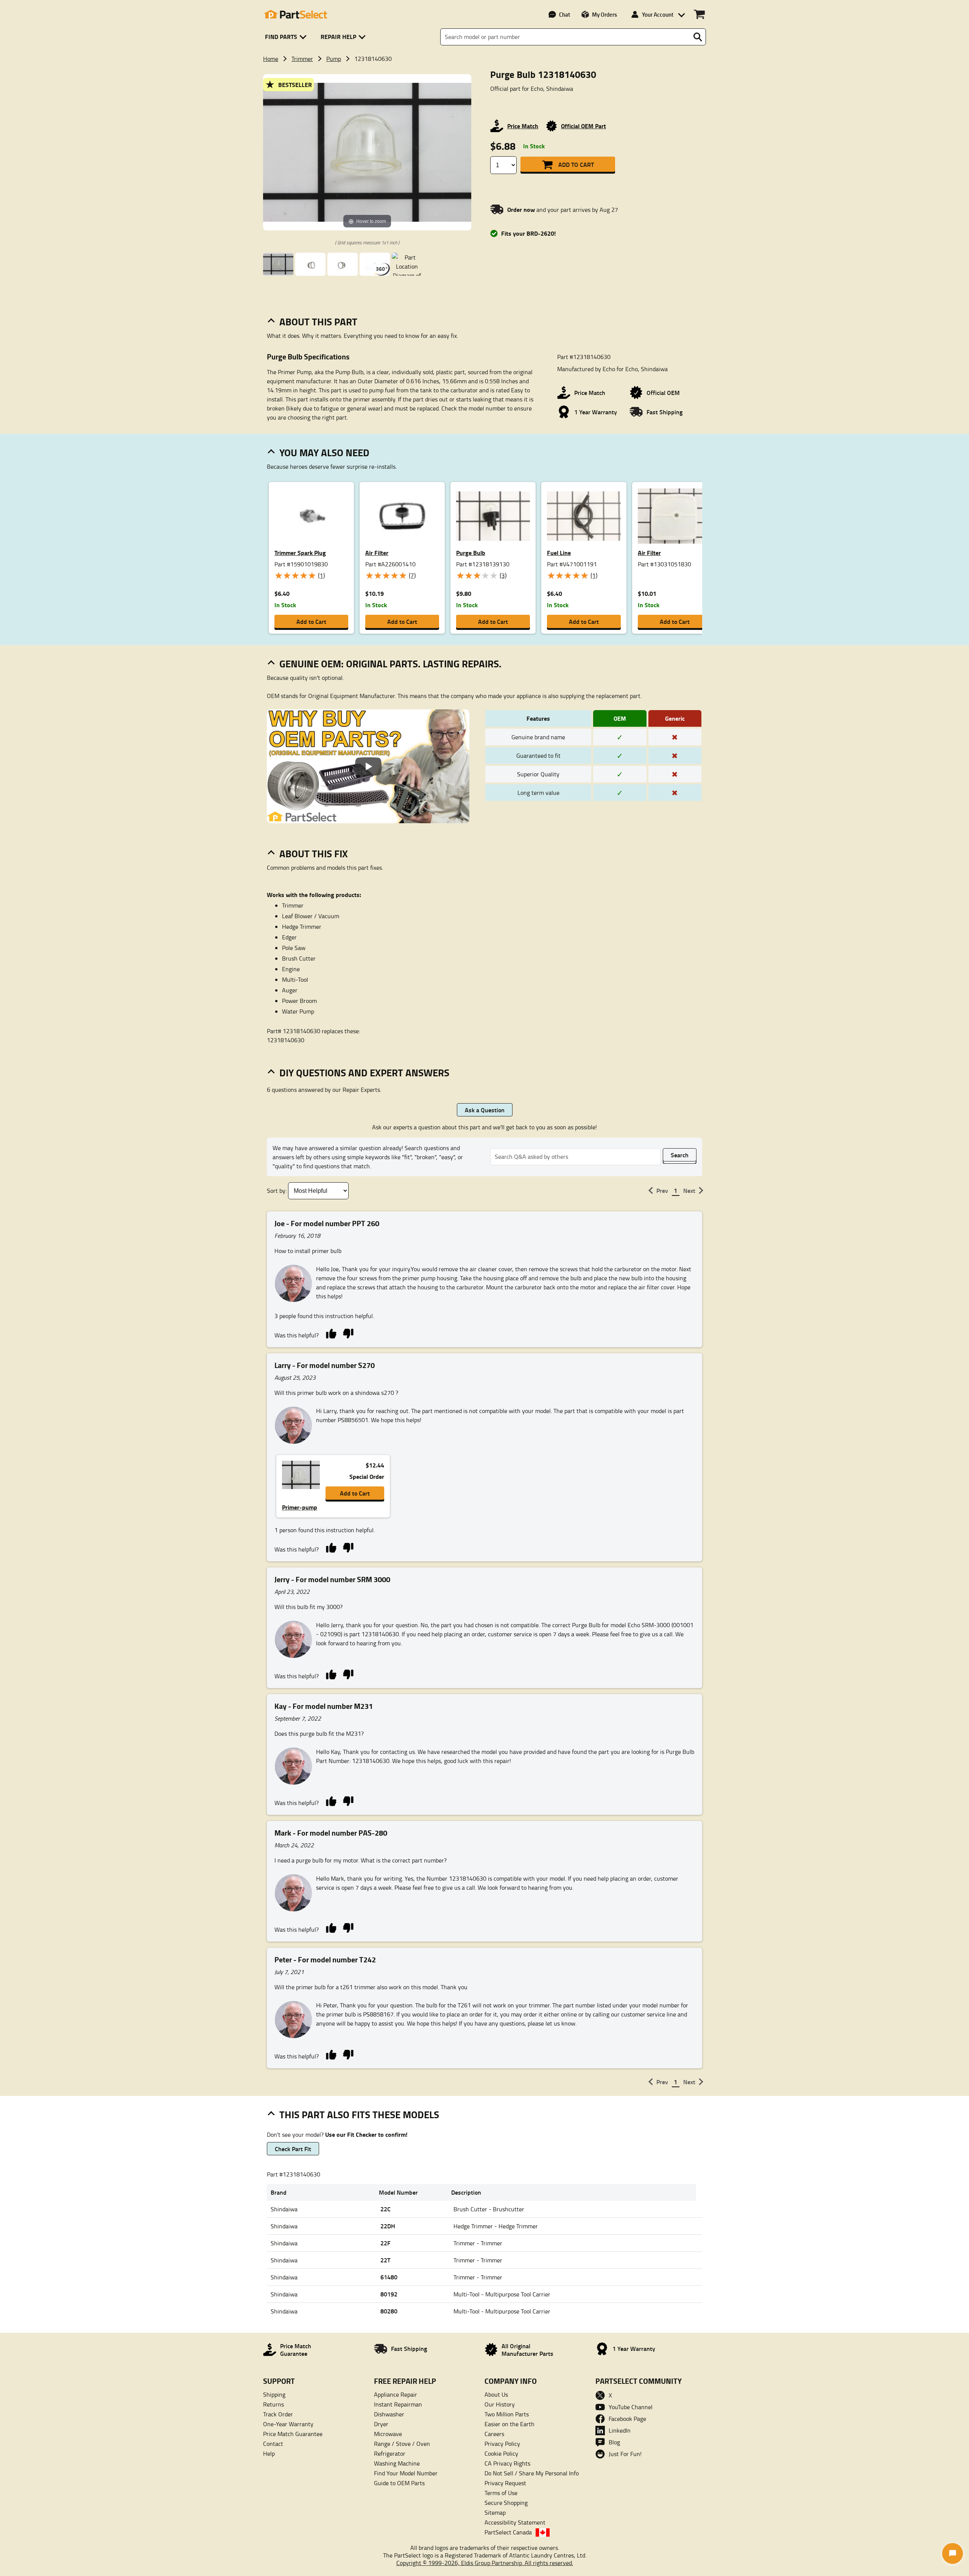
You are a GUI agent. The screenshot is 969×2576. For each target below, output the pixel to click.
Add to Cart (576, 164)
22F (385, 2243)
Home (271, 59)
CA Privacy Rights (507, 2463)
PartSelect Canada (508, 2532)
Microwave (388, 2434)
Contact (273, 2444)
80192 (389, 2294)
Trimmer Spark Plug (300, 553)
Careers (494, 2434)
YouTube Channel (631, 2407)
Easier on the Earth (509, 2424)
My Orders (604, 14)
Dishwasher (389, 2414)
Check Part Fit (293, 2149)
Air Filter (377, 553)
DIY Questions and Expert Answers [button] (364, 1073)
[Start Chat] (953, 2553)
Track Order (278, 2414)
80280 (389, 2311)
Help (269, 2453)
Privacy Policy (502, 2444)
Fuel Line (559, 553)
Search (680, 1155)
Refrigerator (390, 2453)
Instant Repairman (398, 2404)
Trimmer (302, 59)
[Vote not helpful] (348, 1333)
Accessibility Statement (515, 2522)
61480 (389, 2277)
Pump (334, 59)
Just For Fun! (625, 2454)
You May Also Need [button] (324, 452)
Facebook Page (627, 2419)
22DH (388, 2226)
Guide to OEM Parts (399, 2483)
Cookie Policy (501, 2453)
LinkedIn (620, 2430)
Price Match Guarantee (293, 2434)
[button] (287, 37)
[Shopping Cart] (699, 14)
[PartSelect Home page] (295, 14)
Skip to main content (485, 101)
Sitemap (495, 2512)
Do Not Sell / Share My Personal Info (532, 2473)
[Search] (698, 37)
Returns (273, 2404)
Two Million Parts (507, 2414)
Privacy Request (505, 2483)
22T (385, 2260)
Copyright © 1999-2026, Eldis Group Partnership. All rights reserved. (485, 2563)
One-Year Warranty (288, 2424)
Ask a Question (485, 1110)
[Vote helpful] (331, 1333)
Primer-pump (300, 1507)
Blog (614, 2442)
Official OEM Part (583, 126)
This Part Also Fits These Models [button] (359, 2114)
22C (386, 2209)
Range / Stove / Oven (402, 2444)
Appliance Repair (396, 2394)
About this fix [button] (314, 853)
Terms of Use (501, 2493)
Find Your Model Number (406, 2473)
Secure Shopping (506, 2503)
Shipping (274, 2394)
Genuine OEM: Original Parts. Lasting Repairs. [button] (390, 664)
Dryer (381, 2424)
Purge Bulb (471, 553)
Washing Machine (397, 2463)
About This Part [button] (318, 322)
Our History (500, 2404)
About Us (496, 2394)
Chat (565, 14)
